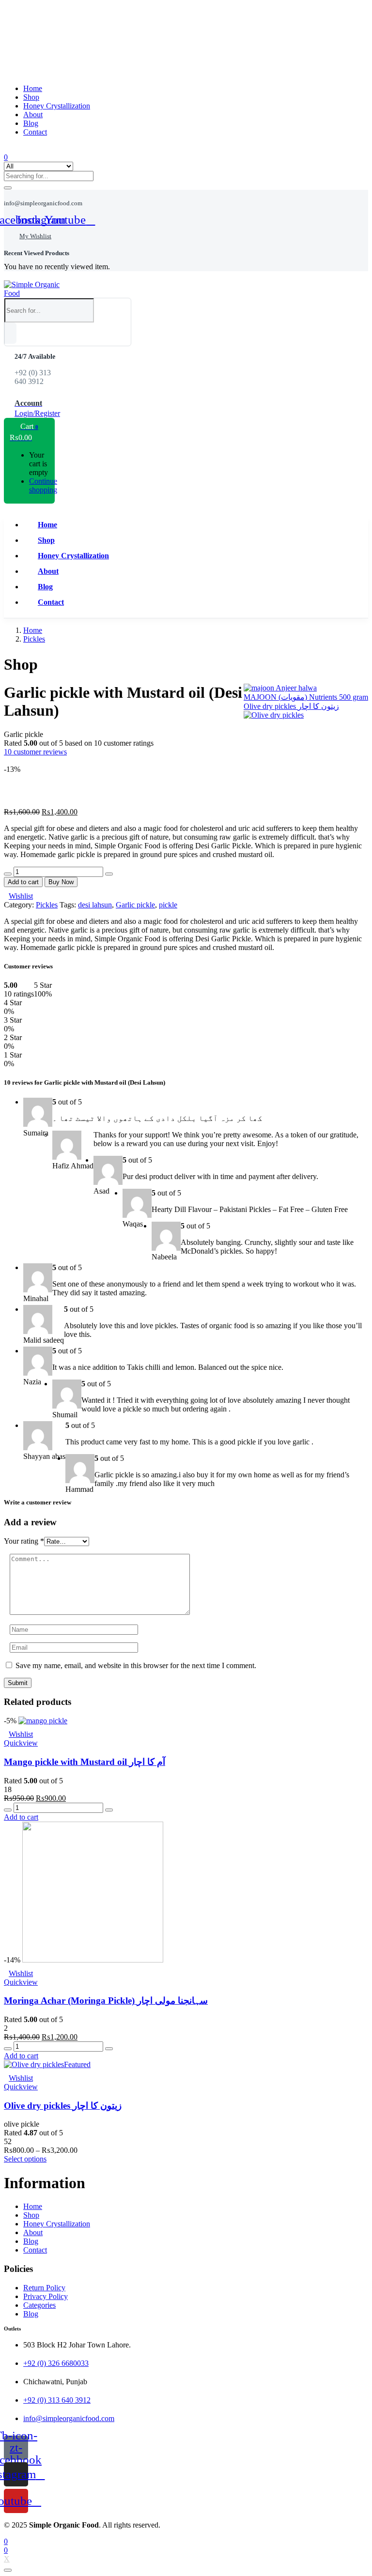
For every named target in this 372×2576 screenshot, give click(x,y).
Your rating (24, 1541)
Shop (31, 97)
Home (33, 88)
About (33, 115)
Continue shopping (43, 485)
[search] (10, 333)
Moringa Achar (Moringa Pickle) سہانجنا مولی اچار (106, 2001)
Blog (31, 123)
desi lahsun (95, 905)
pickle (168, 905)
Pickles (34, 639)
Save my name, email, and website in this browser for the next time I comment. (136, 1665)
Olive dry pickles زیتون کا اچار (63, 2106)
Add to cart (23, 882)
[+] (109, 874)
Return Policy (44, 2288)
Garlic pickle (135, 905)
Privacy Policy (46, 2296)
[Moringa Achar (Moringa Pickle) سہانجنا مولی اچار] (93, 1960)
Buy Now (61, 882)
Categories (39, 2305)
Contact (35, 132)
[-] (8, 874)
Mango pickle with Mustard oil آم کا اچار (85, 1762)
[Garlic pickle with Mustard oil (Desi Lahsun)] (7, 760)
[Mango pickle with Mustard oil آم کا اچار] (43, 1721)
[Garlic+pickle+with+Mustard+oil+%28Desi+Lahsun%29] (13, 760)
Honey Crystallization (57, 106)
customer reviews (35, 752)
